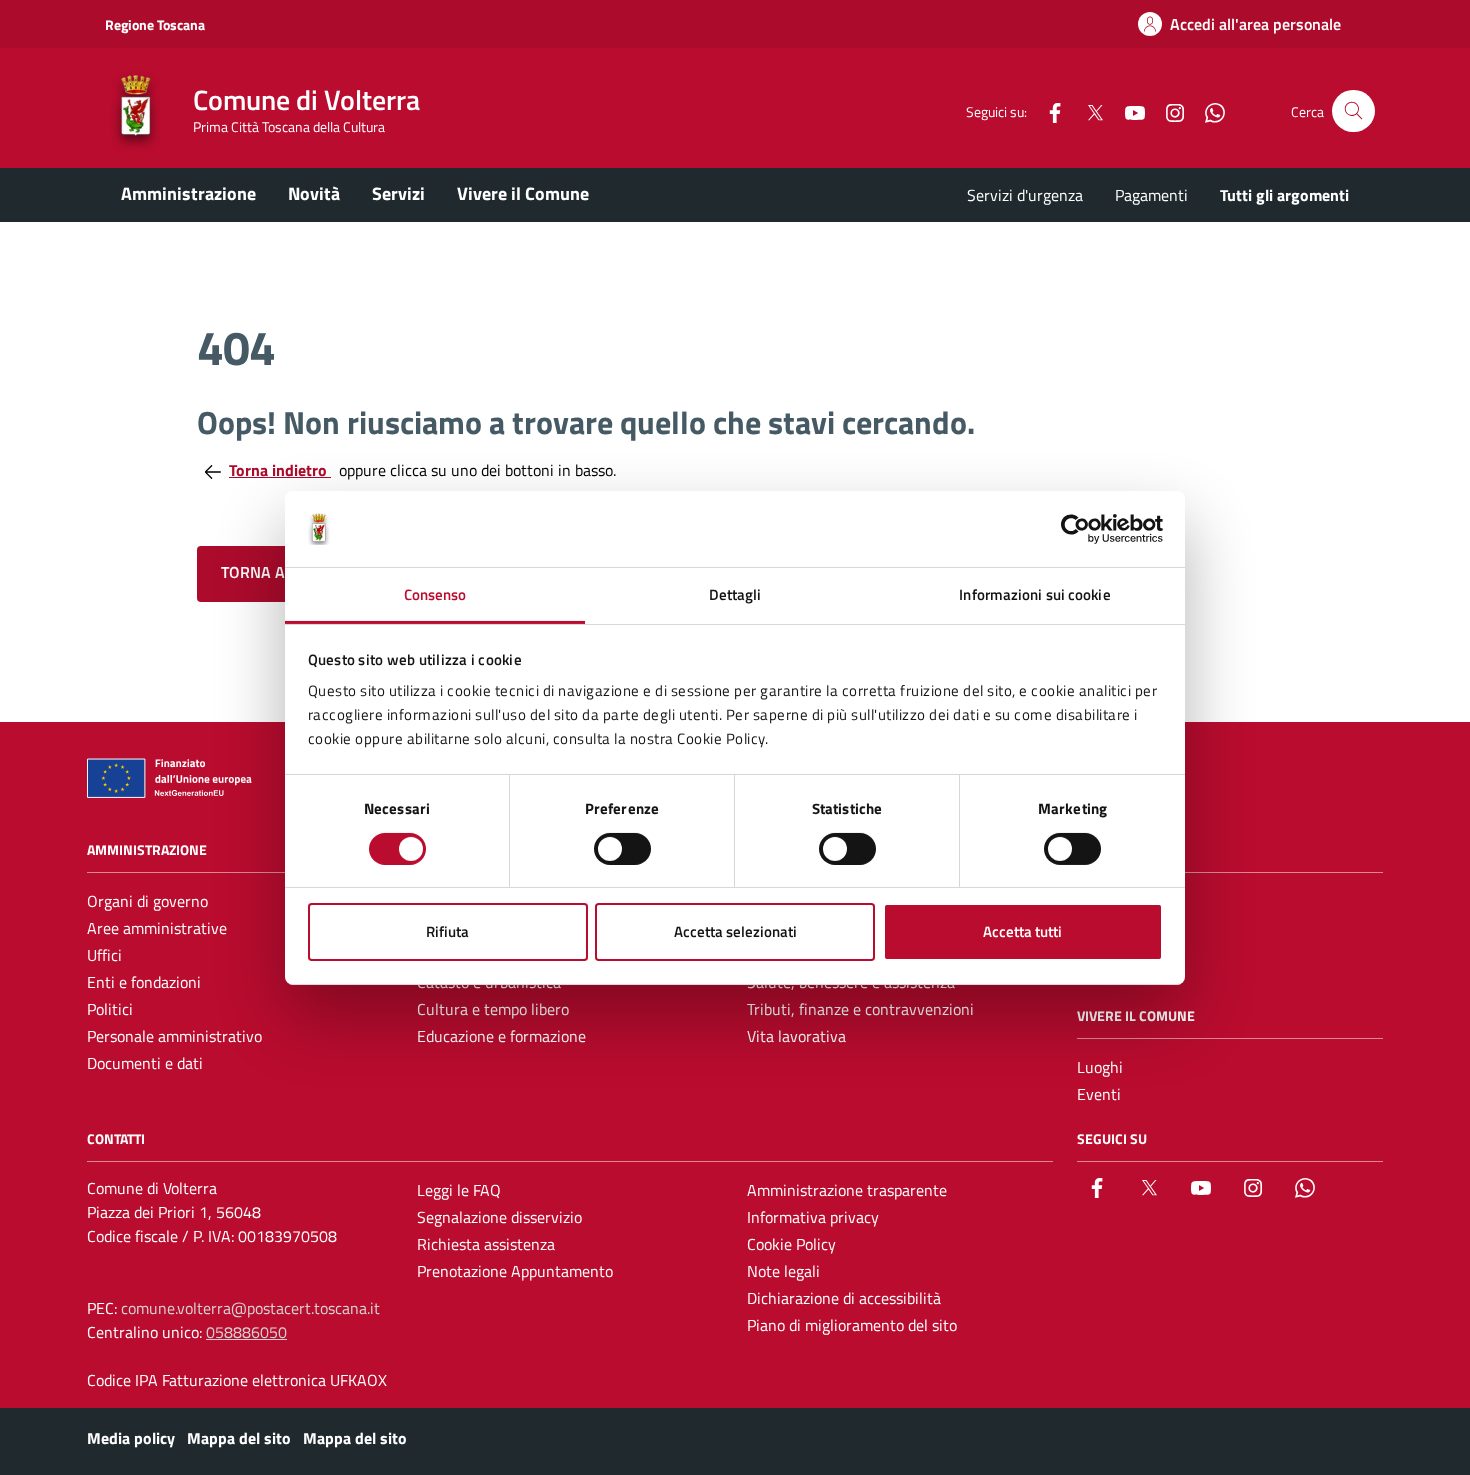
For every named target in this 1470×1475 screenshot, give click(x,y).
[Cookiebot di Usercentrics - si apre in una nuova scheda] (1075, 529)
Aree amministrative (157, 928)
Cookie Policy (791, 1244)
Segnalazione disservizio (499, 1217)
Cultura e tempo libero (493, 1009)
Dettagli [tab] (735, 594)
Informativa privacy (813, 1217)
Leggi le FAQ (459, 1190)
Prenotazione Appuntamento (515, 1271)
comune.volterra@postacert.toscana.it (250, 1308)
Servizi (398, 193)
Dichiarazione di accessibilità (844, 1298)
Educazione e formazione (501, 1036)
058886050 (246, 1332)
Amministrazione (188, 193)
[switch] (622, 849)
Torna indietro (280, 470)
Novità (314, 193)
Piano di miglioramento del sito (852, 1325)
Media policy (131, 1438)
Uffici (104, 955)
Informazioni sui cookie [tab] (1034, 594)
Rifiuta (447, 931)
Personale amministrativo (174, 1036)
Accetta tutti (1022, 931)
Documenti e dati (145, 1063)
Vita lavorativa (796, 1036)
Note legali (783, 1271)
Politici (110, 1009)
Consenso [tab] (435, 594)
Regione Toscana (155, 24)
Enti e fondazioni (144, 982)
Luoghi (1100, 1067)
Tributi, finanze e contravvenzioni (860, 1009)
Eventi (1099, 1094)
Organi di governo (147, 901)
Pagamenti (1151, 195)
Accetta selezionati (735, 931)
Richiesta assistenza (486, 1244)
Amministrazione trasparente (847, 1190)
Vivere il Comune (523, 193)
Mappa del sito (239, 1438)
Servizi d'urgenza (1025, 195)
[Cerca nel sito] (1353, 111)
